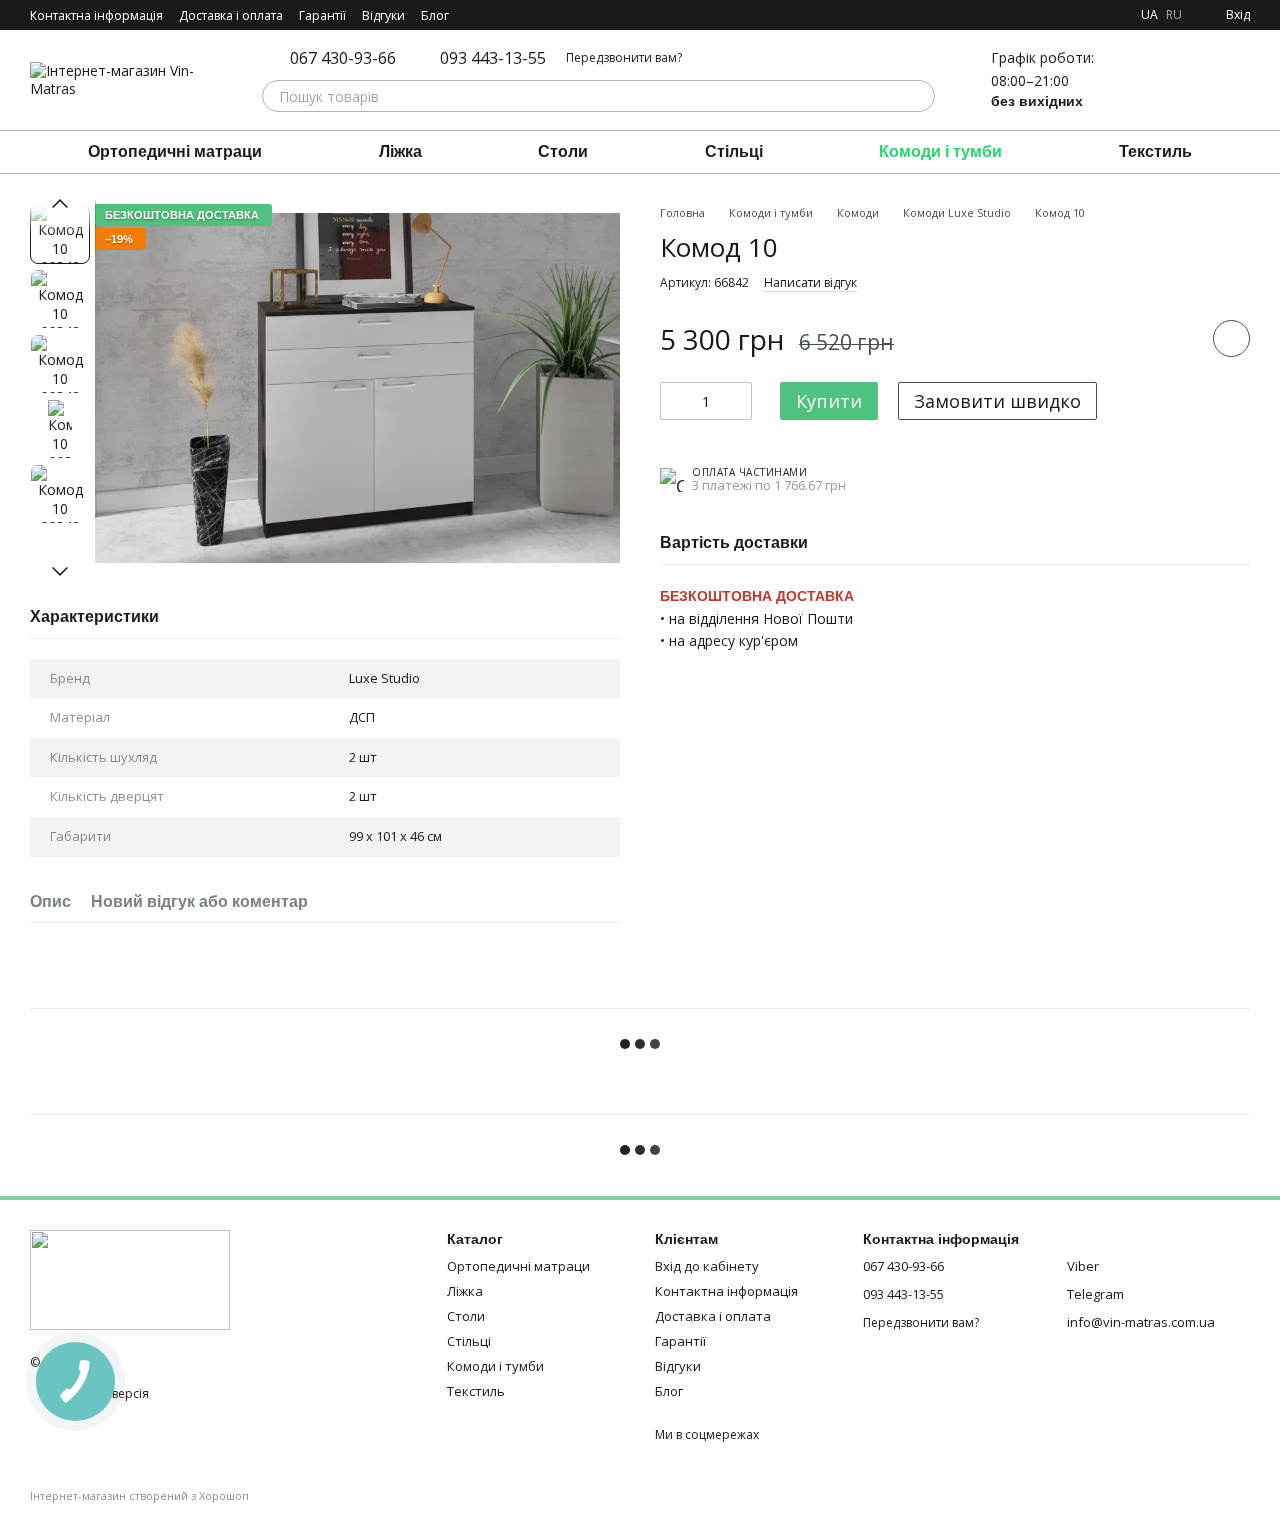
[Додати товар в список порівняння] (1175, 339)
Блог (435, 15)
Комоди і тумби (940, 151)
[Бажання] (1182, 80)
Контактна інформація (96, 15)
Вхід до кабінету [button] (707, 1266)
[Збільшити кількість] (737, 402)
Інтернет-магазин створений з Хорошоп (139, 1496)
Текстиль (1155, 151)
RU (1174, 15)
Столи (563, 151)
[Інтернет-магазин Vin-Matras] (130, 1278)
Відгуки (383, 15)
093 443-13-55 (493, 58)
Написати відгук (810, 283)
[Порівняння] (1130, 80)
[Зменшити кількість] (675, 402)
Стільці (734, 151)
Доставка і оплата (231, 15)
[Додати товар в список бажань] (1231, 339)
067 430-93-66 (343, 58)
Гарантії (322, 15)
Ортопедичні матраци (175, 151)
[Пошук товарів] (919, 96)
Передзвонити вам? (624, 58)
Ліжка (400, 151)
